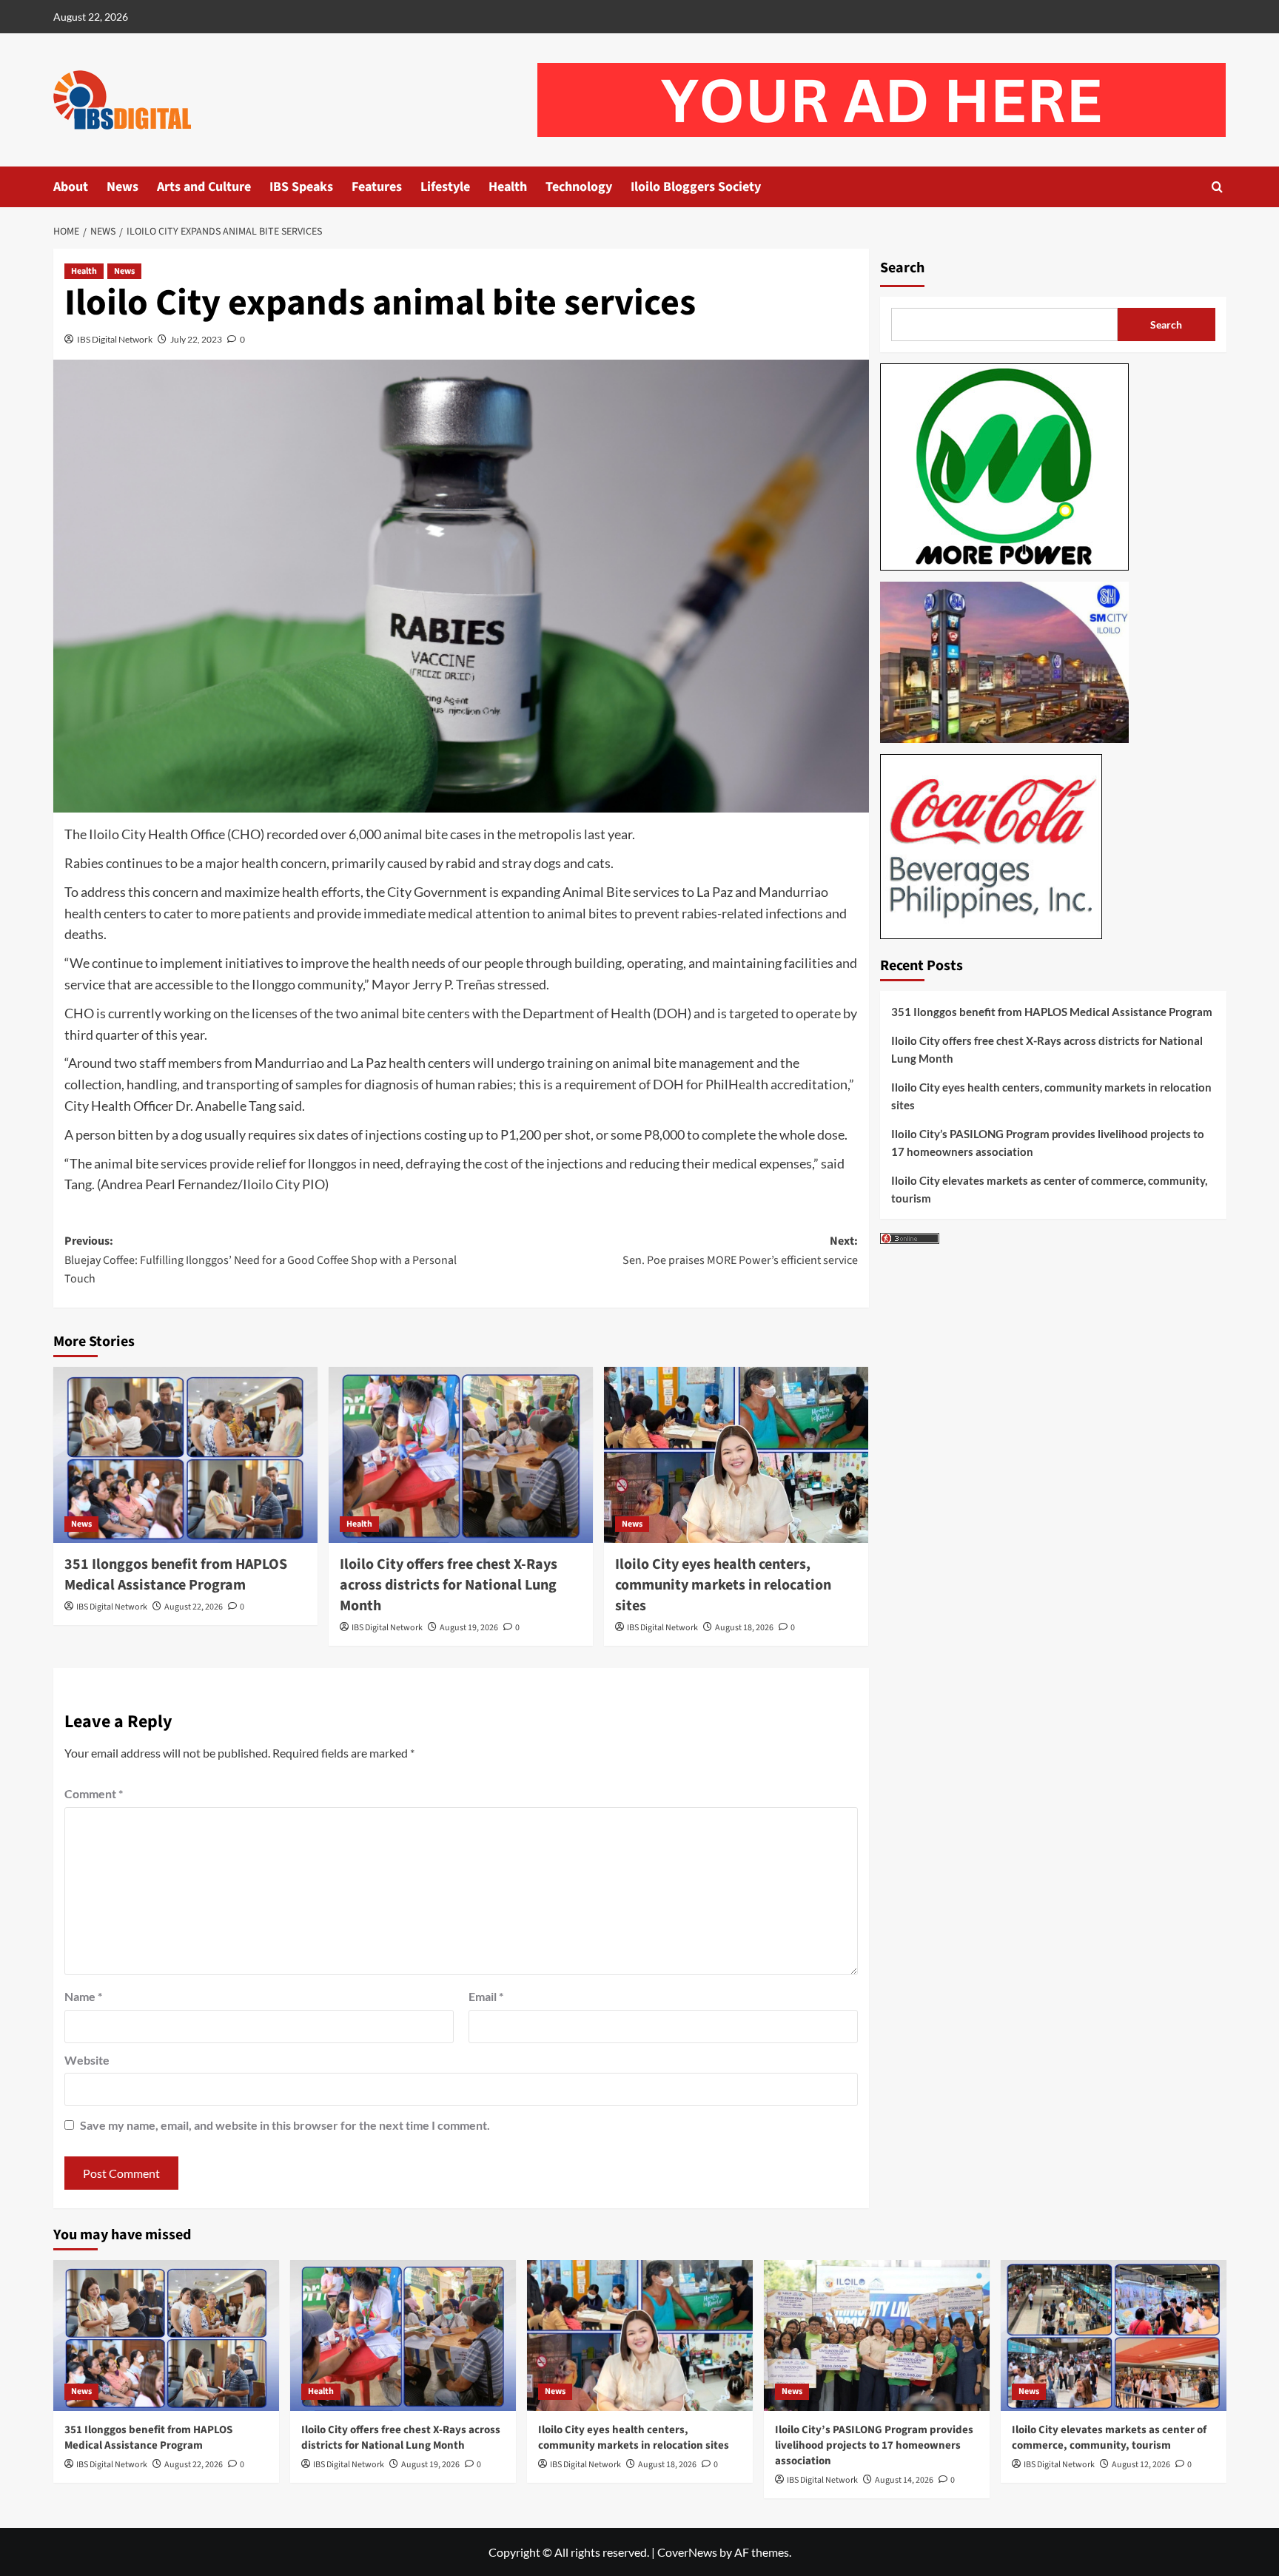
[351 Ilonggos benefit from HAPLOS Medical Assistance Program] (185, 1455)
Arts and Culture (204, 187)
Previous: (261, 1260)
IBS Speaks (301, 187)
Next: (740, 1251)
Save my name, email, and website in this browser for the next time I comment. (285, 2125)
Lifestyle (445, 187)
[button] (1217, 187)
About (71, 187)
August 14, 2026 (904, 2480)
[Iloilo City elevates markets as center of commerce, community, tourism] (1114, 2335)
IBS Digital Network (115, 339)
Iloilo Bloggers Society (696, 187)
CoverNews (687, 2552)
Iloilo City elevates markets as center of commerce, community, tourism (1049, 1189)
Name (83, 1996)
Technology (579, 187)
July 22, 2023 (196, 339)
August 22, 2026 (194, 1607)
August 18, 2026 (744, 1628)
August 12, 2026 (1141, 2465)
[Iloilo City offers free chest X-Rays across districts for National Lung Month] (461, 1455)
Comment (94, 1793)
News (122, 187)
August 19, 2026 (469, 1628)
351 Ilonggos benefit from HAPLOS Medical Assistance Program (176, 1575)
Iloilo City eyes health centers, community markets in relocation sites (723, 1585)
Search (902, 268)
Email (486, 1996)
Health (508, 187)
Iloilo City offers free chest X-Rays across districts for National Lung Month (449, 1585)
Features (377, 187)
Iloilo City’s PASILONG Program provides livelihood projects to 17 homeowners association (1048, 1143)
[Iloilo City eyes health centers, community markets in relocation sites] (736, 1455)
